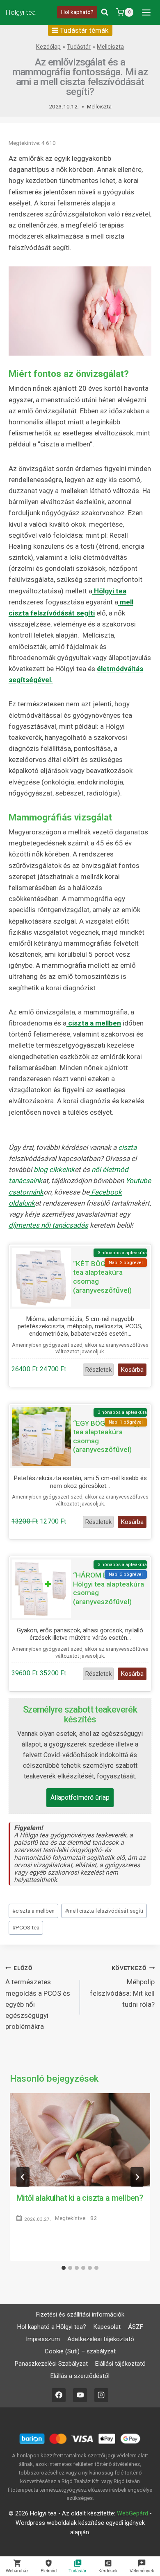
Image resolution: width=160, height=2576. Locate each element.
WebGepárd (133, 2514)
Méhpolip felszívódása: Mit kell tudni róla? (122, 1987)
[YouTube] (80, 2395)
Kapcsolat (107, 2327)
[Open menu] (146, 12)
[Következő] (137, 2177)
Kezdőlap (48, 47)
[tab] (64, 2268)
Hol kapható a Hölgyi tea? (52, 2327)
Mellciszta (110, 47)
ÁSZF (136, 2327)
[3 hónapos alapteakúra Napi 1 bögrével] (42, 1437)
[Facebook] (59, 2395)
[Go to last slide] (23, 2177)
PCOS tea (26, 1927)
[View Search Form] (105, 12)
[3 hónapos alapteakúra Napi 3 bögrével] (42, 1589)
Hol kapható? (77, 12)
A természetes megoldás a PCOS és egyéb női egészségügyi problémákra (38, 1998)
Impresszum (43, 2339)
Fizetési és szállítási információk (80, 2315)
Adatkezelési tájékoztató (101, 2339)
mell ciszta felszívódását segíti (104, 1911)
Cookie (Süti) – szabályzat (80, 2351)
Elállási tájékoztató (120, 2364)
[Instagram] (101, 2395)
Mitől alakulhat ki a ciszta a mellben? (80, 2198)
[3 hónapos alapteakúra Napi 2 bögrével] (42, 1277)
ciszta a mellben (33, 1911)
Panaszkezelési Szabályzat (51, 2364)
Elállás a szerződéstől (80, 2376)
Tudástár (79, 47)
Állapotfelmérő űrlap (80, 1797)
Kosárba (132, 1370)
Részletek (98, 1370)
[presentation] (80, 2140)
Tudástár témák (83, 30)
